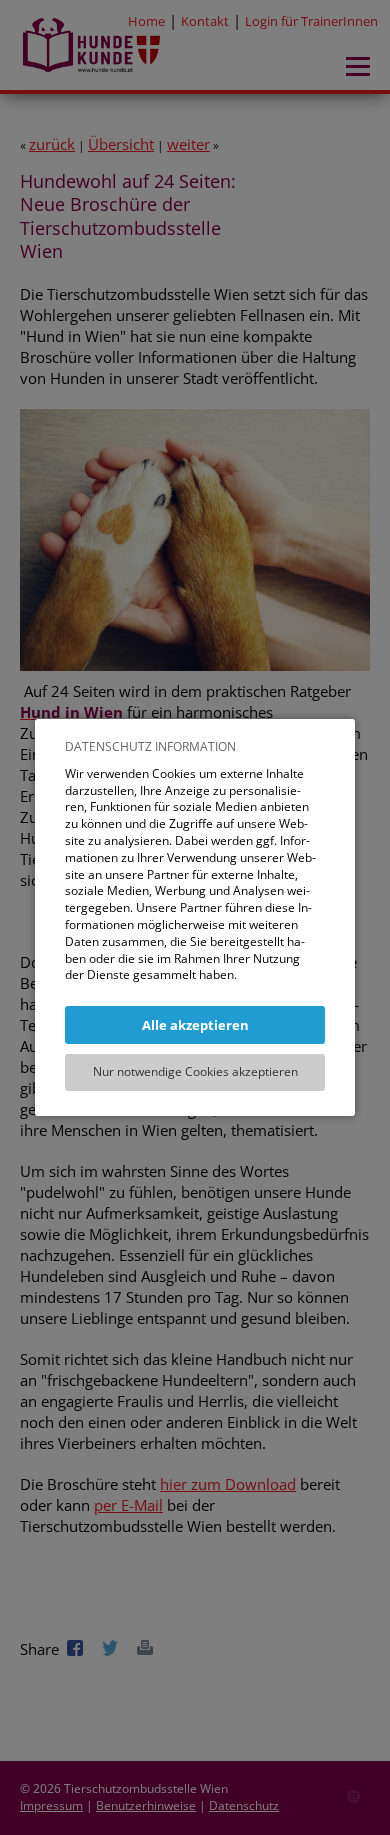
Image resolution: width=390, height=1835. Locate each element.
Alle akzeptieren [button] (195, 1025)
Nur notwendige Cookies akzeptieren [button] (195, 1071)
